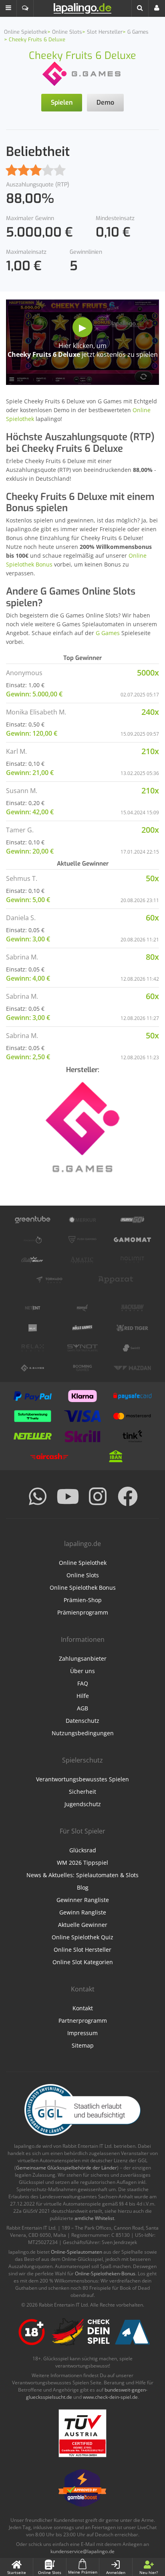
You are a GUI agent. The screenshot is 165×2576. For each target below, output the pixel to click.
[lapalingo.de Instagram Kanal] (98, 1496)
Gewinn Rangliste (83, 1912)
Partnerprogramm (83, 2021)
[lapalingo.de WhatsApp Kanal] (38, 1496)
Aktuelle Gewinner (83, 1925)
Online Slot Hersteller (82, 1950)
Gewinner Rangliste (83, 1900)
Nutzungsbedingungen (83, 1733)
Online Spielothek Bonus (83, 1587)
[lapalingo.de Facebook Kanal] (128, 1496)
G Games (108, 633)
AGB (82, 1708)
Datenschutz (82, 1721)
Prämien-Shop (83, 1600)
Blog (83, 1887)
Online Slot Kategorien (83, 1962)
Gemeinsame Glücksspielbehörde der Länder (66, 2168)
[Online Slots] (82, 73)
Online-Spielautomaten (76, 2252)
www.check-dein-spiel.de (110, 2397)
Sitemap (83, 2045)
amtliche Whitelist (94, 2218)
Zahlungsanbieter (83, 1658)
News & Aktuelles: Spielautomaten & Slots (82, 1875)
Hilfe (83, 1696)
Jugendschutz (83, 1804)
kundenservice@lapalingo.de (82, 2551)
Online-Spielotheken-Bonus (105, 2273)
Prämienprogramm (83, 1612)
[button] (8, 8)
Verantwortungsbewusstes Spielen (82, 1779)
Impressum (82, 2033)
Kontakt (83, 2008)
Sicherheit (82, 1792)
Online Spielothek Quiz (82, 1937)
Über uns (82, 1671)
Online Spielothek (83, 1563)
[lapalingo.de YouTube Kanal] (68, 1496)
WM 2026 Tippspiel (82, 1863)
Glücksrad (83, 1850)
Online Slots (83, 1575)
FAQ (83, 1683)
